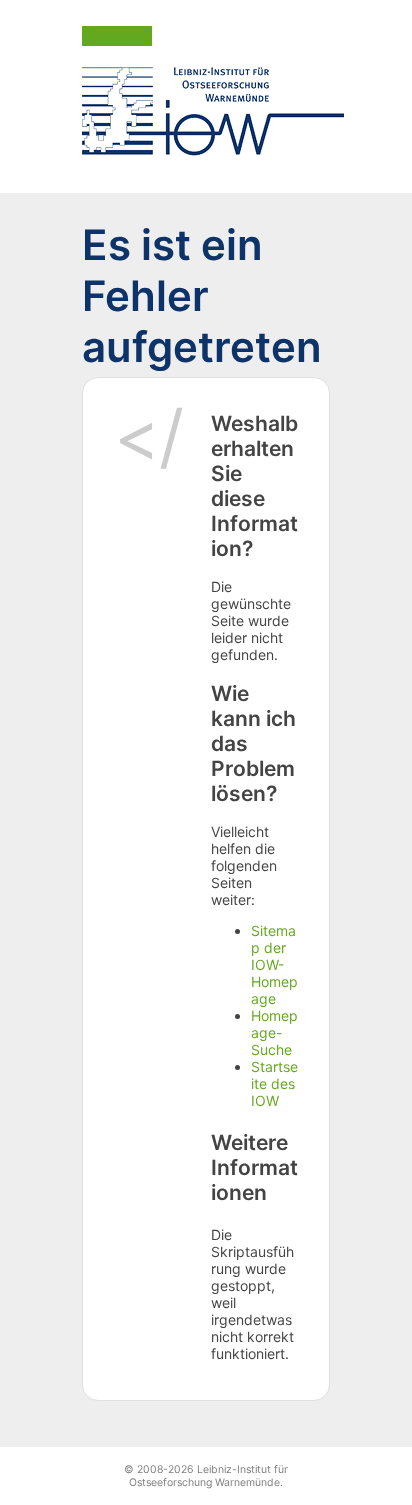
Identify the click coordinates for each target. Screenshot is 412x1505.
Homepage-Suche (274, 1032)
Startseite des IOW (274, 1083)
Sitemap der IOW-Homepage (274, 964)
